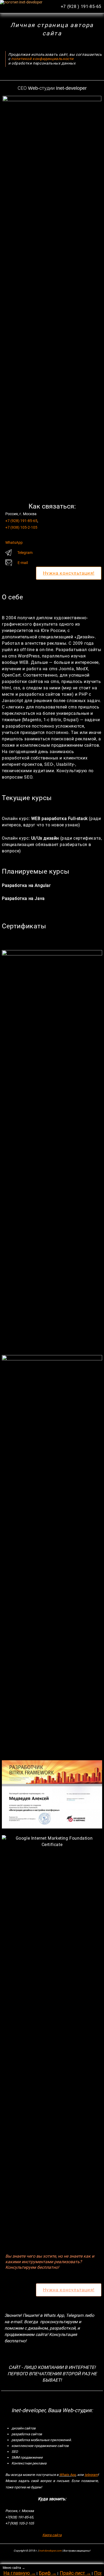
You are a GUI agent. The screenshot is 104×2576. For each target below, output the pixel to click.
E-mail (23, 563)
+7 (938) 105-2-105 (21, 527)
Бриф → (48, 2573)
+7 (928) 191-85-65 (21, 521)
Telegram (25, 553)
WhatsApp (14, 542)
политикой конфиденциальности (42, 59)
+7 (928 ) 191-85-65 (81, 7)
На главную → (20, 2573)
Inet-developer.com (50, 2551)
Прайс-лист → (75, 2573)
